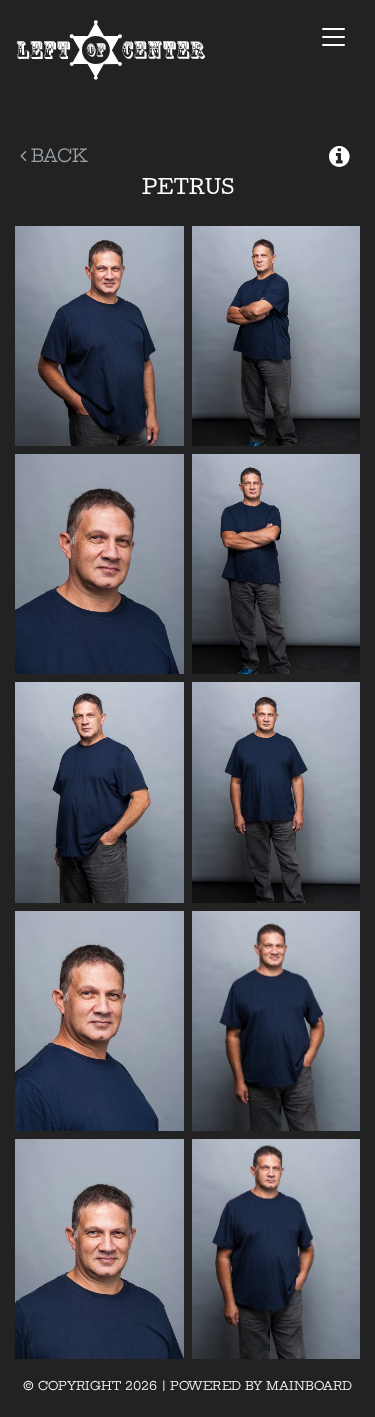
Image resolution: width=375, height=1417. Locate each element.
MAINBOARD (309, 1385)
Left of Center (111, 50)
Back (57, 155)
